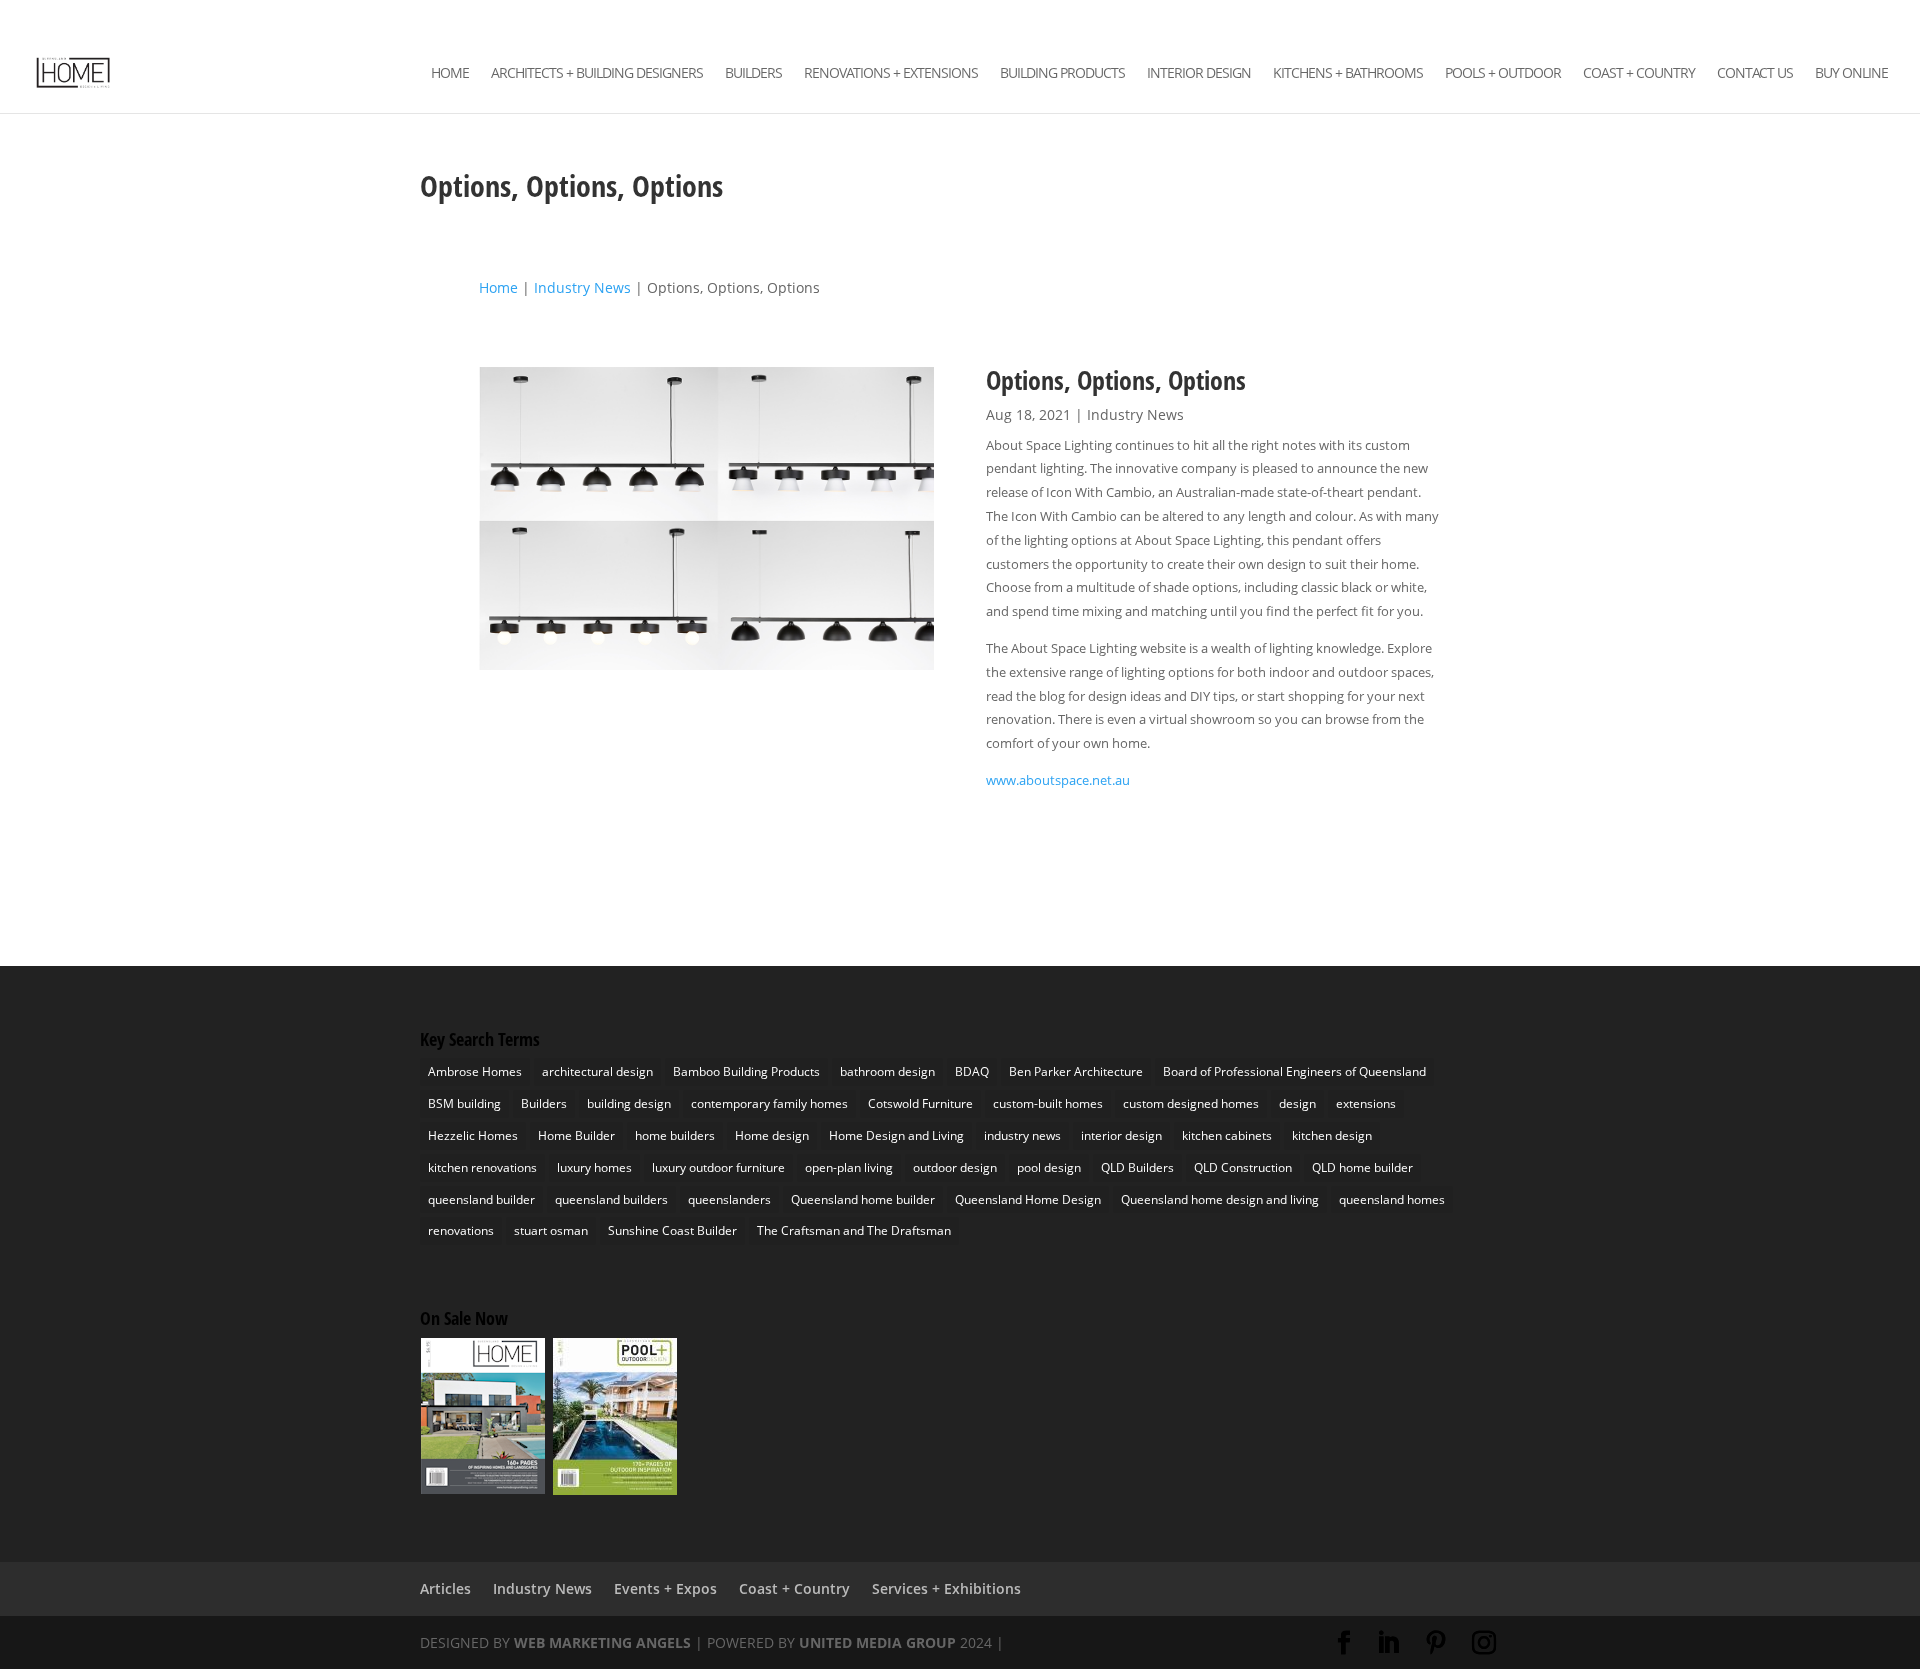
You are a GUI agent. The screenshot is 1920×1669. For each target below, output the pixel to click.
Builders (753, 74)
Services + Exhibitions (946, 1588)
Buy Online (1851, 74)
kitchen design (1332, 1135)
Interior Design (1199, 74)
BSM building (464, 1103)
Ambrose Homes (475, 1071)
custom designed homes (1191, 1103)
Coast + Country (1639, 74)
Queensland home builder (863, 1199)
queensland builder (481, 1199)
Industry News (1135, 414)
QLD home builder (1362, 1167)
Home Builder (576, 1135)
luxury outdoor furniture (718, 1167)
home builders (675, 1135)
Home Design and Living (896, 1135)
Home (450, 74)
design (1297, 1103)
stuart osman (551, 1230)
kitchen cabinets (1227, 1135)
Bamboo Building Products (746, 1071)
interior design (1121, 1135)
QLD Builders (1137, 1167)
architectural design (597, 1071)
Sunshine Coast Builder (672, 1230)
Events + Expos (665, 1588)
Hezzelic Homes (473, 1135)
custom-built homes (1048, 1103)
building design (629, 1103)
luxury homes (594, 1167)
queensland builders (611, 1199)
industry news (1022, 1135)
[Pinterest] (1831, 20)
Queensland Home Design (1028, 1199)
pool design (1049, 1167)
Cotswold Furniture (920, 1103)
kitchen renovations (482, 1167)
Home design (772, 1135)
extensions (1366, 1103)
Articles (445, 1588)
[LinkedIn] (1802, 20)
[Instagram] (1860, 20)
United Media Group (877, 1642)
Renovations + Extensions (891, 74)
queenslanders (729, 1199)
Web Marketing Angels (602, 1642)
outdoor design (955, 1167)
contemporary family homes (769, 1103)
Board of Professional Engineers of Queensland (1294, 1071)
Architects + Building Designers (597, 74)
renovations (461, 1230)
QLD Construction (1243, 1167)
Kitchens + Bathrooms (1348, 74)
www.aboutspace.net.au (1058, 780)
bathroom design (887, 1071)
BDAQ (972, 1071)
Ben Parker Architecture (1076, 1071)
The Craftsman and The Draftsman (854, 1230)
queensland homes (1392, 1199)
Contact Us (1755, 74)
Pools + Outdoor (1503, 74)
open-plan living (849, 1167)
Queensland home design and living (1220, 1199)
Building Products (1062, 74)
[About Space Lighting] (706, 669)
